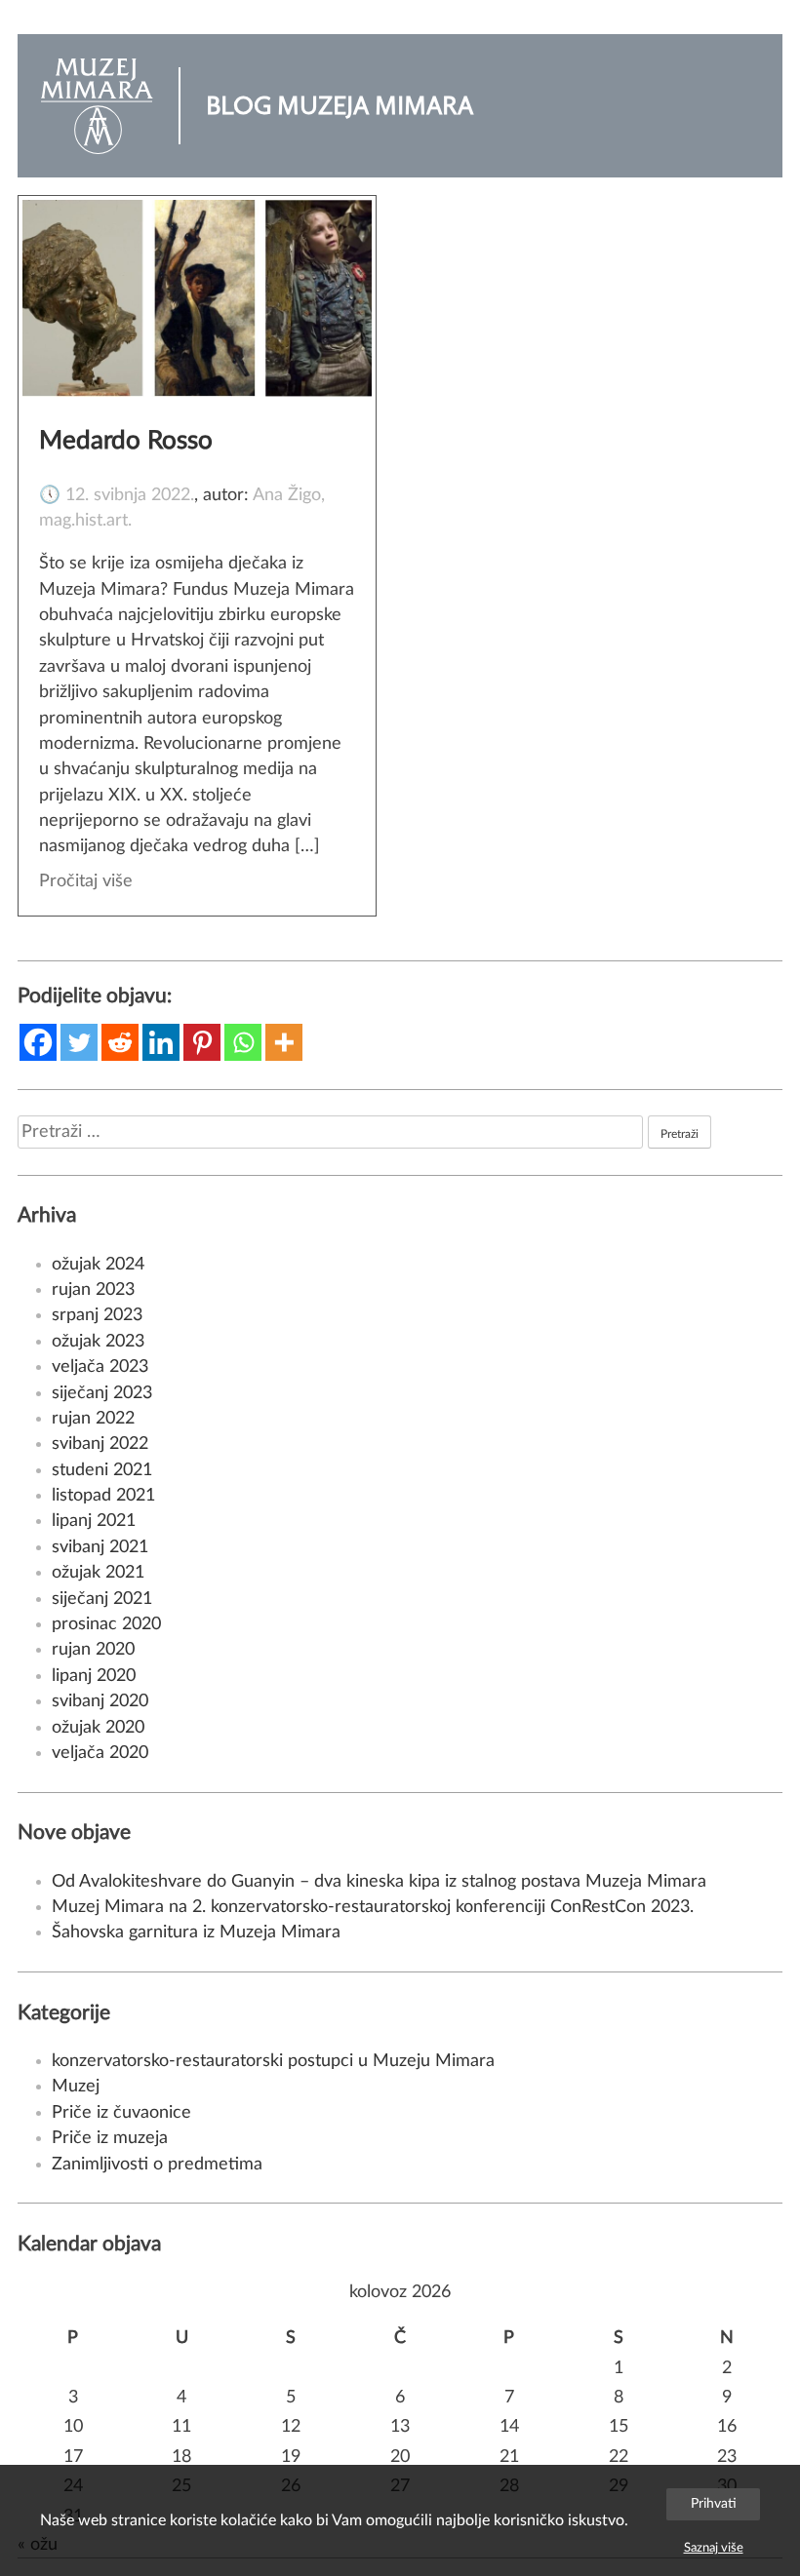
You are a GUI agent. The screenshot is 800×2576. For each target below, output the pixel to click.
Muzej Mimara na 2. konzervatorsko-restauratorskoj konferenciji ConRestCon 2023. (373, 1907)
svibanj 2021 (100, 1547)
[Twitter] (79, 1042)
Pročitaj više (86, 881)
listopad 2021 (103, 1495)
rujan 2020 (93, 1649)
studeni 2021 (102, 1470)
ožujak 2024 (98, 1264)
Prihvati (714, 2503)
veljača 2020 (100, 1753)
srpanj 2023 (97, 1315)
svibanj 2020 (100, 1701)
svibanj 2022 (100, 1444)
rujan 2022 (93, 1418)
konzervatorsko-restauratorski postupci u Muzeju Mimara (273, 2061)
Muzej (76, 2086)
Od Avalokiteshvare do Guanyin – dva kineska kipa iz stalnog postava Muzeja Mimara (379, 1881)
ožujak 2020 (98, 1727)
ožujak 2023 (98, 1341)
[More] (284, 1042)
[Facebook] (38, 1042)
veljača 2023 (100, 1366)
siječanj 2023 (102, 1393)
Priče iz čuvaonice (121, 2112)
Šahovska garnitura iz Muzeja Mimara (196, 1932)
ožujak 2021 (98, 1572)
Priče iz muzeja (110, 2138)
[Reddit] (120, 1042)
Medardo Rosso (126, 441)
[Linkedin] (161, 1042)
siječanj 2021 (102, 1599)
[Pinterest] (202, 1042)
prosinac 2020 (106, 1624)
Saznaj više (714, 2548)
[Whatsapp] (243, 1042)
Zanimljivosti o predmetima (157, 2164)
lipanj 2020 (94, 1676)
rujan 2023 (93, 1289)
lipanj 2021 (94, 1521)
